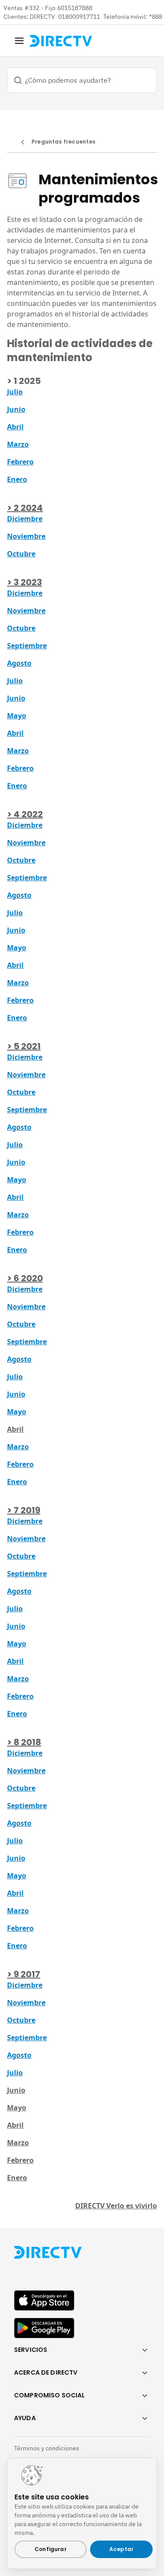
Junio (16, 698)
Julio (15, 392)
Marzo (18, 444)
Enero (17, 479)
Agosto (19, 663)
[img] (19, 41)
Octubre (21, 554)
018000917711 (80, 17)
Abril (15, 427)
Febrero (20, 462)
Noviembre (26, 536)
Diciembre (25, 519)
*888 (156, 17)
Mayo (17, 716)
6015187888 (75, 8)
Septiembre (27, 646)
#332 (32, 8)
